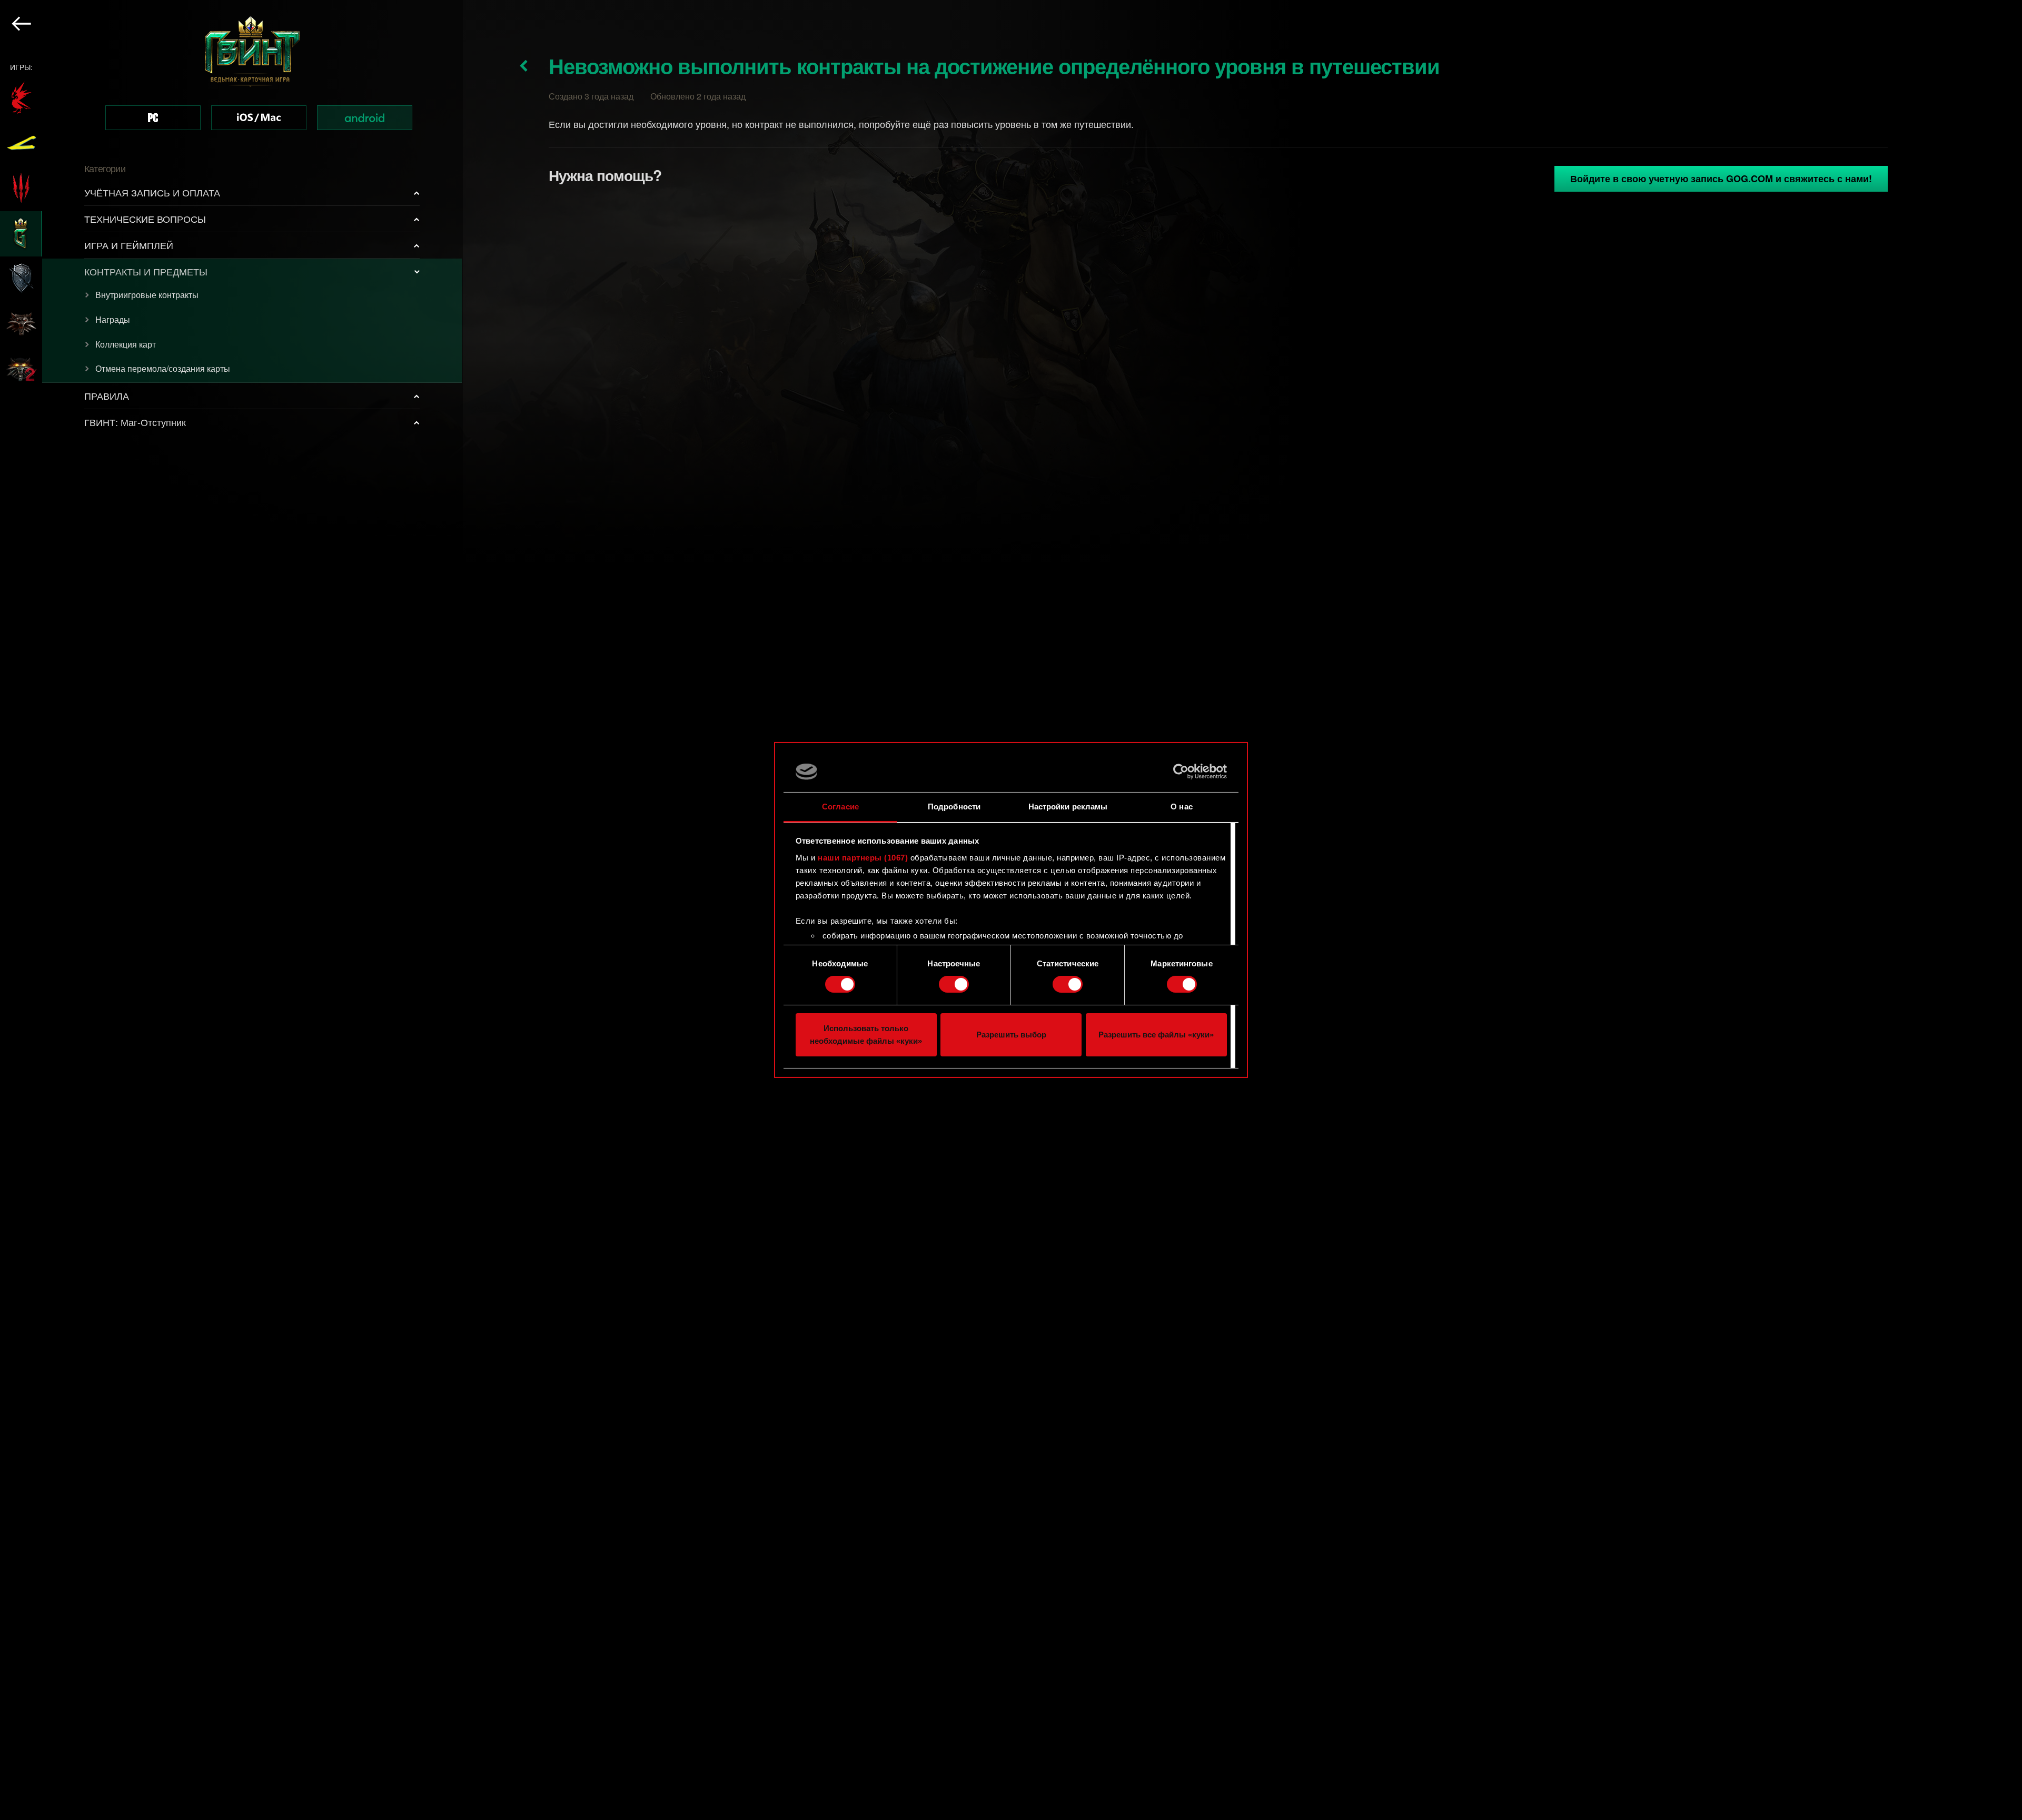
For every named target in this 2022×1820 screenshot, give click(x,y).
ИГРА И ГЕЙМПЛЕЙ (129, 245)
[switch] (954, 984)
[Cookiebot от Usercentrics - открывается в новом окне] (1181, 771)
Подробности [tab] (954, 807)
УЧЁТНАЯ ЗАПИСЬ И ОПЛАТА (152, 192)
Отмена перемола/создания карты (163, 368)
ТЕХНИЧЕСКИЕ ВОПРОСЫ (145, 219)
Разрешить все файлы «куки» (1156, 1035)
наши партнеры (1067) (863, 858)
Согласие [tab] (840, 807)
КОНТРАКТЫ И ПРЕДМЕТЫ (146, 271)
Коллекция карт (126, 344)
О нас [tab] (1182, 807)
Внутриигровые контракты (147, 295)
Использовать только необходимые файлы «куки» (866, 1035)
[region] (231, 910)
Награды (113, 319)
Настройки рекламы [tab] (1068, 807)
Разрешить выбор (1011, 1035)
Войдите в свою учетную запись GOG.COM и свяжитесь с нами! (1721, 179)
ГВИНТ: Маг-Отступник (135, 422)
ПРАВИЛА (107, 395)
